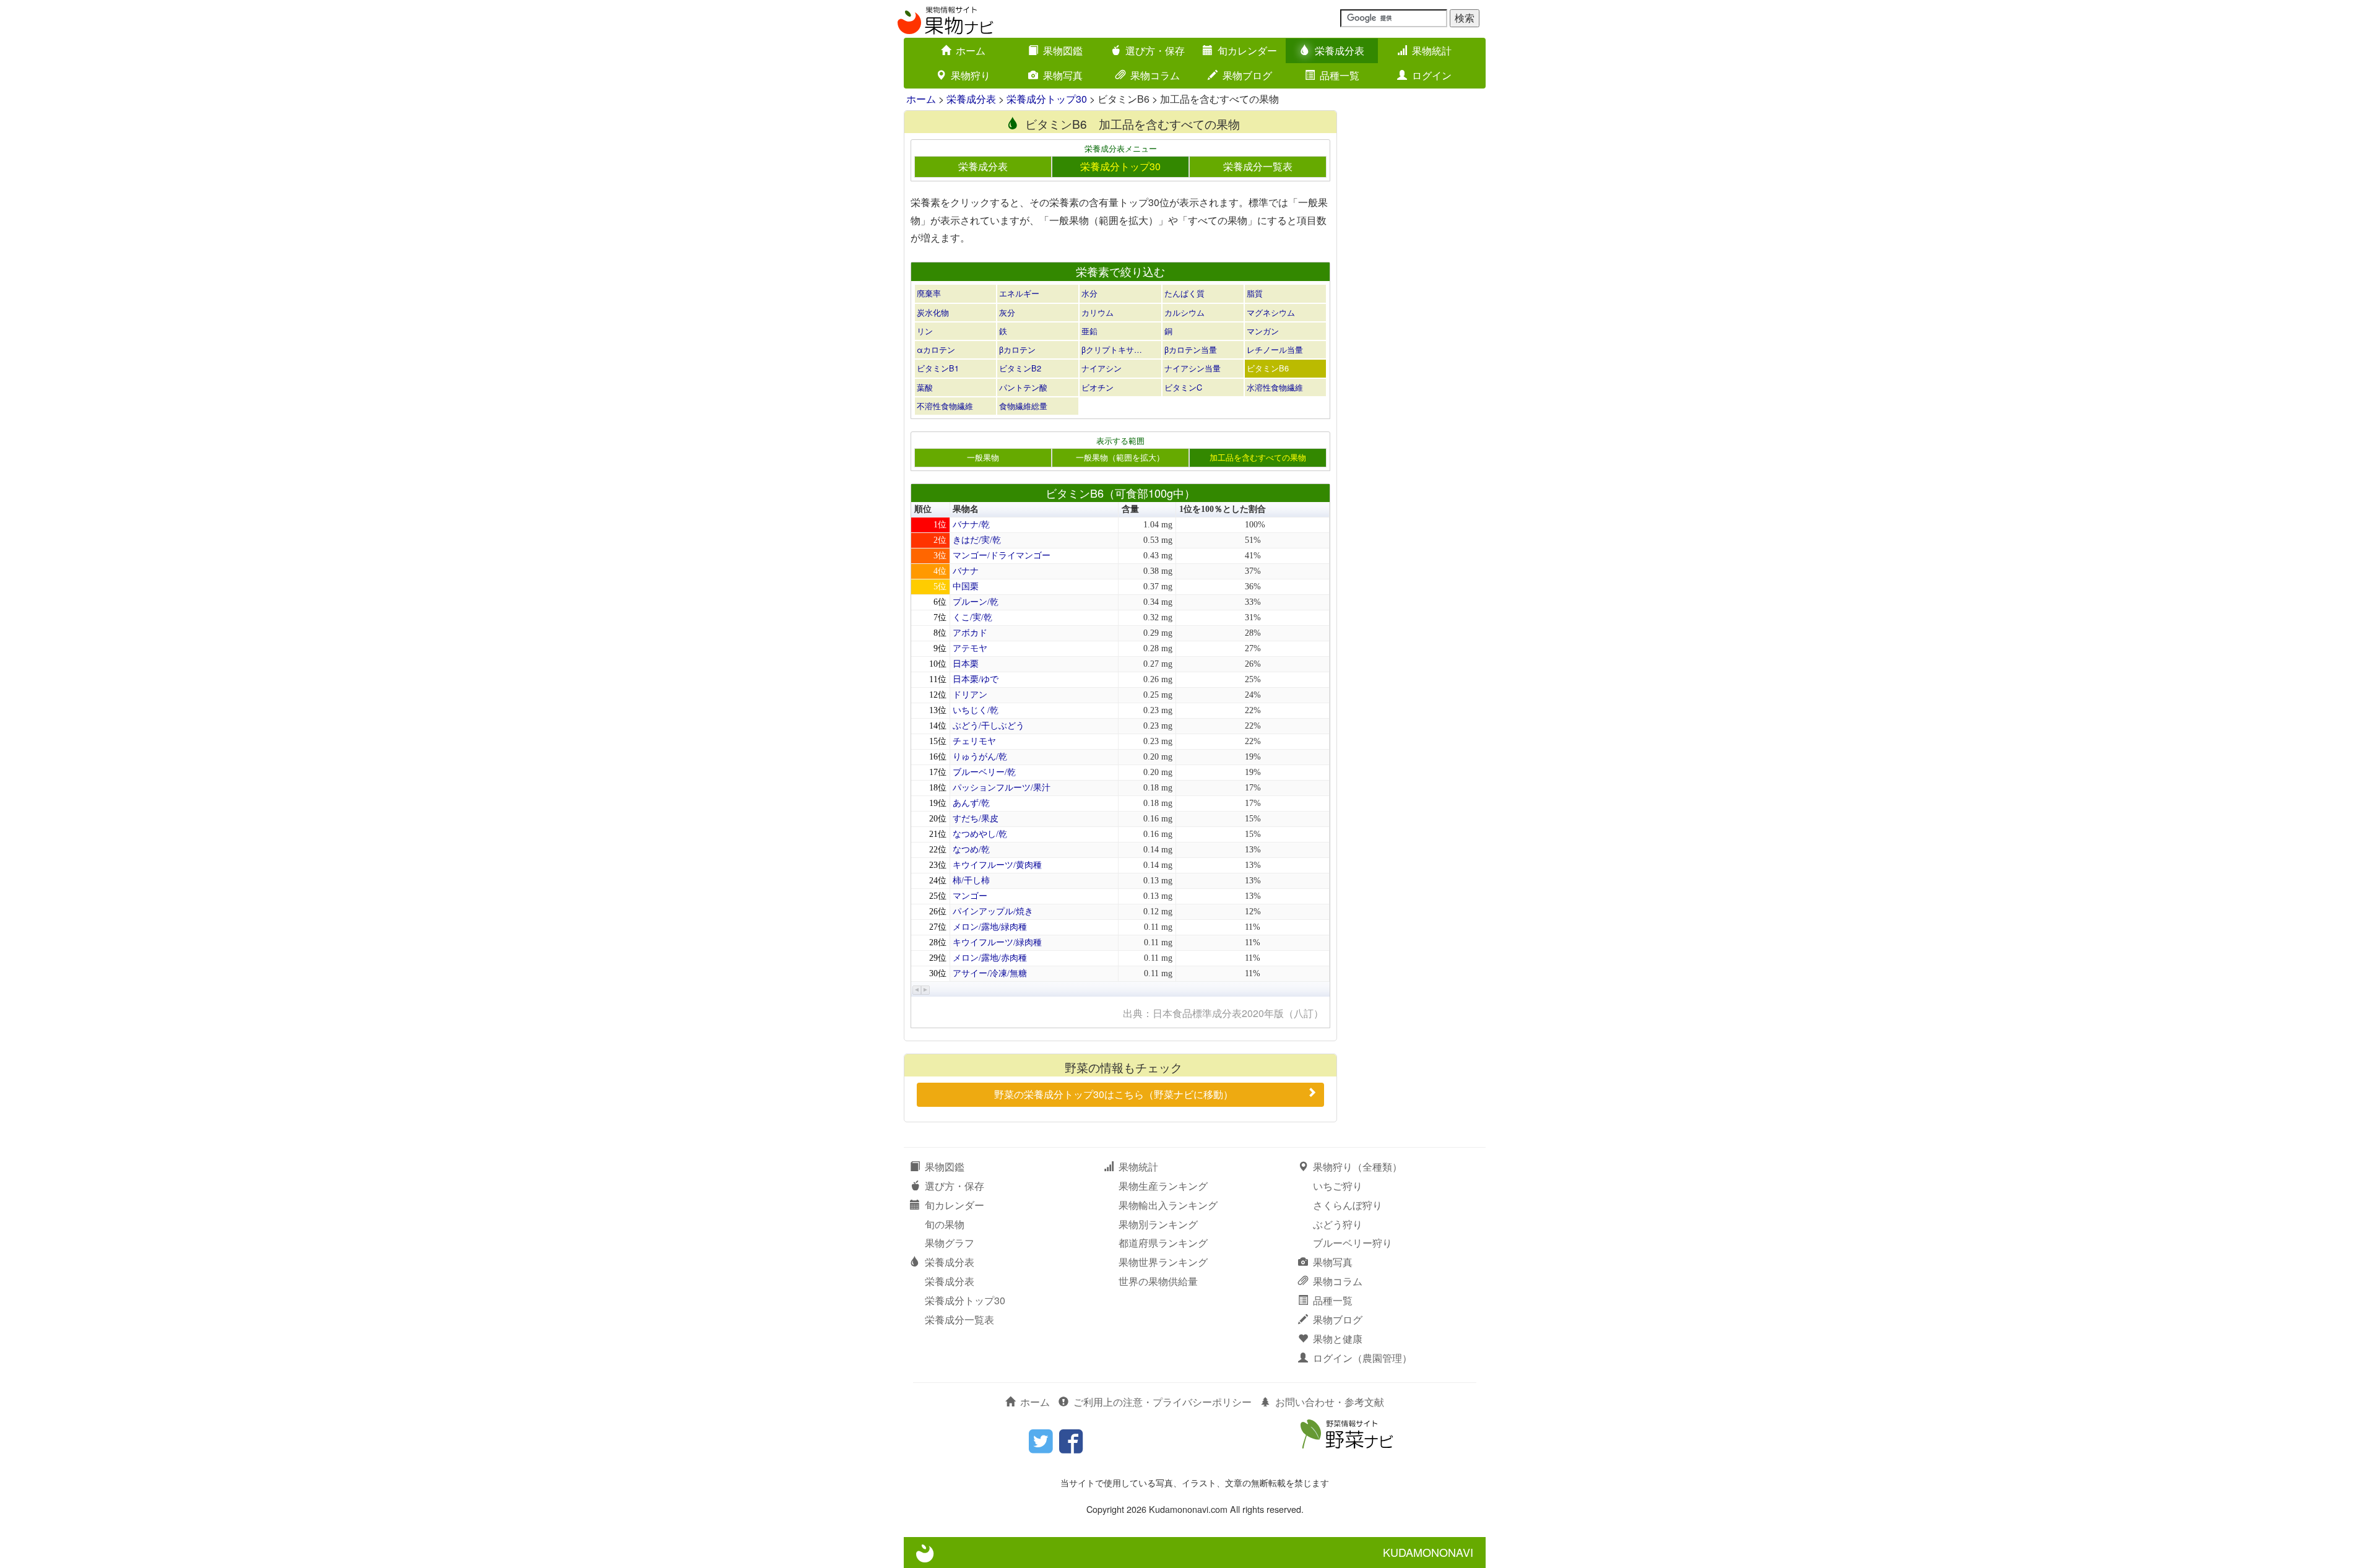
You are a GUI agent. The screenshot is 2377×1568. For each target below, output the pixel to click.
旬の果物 (945, 1224)
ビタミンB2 (1020, 368)
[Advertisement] (1418, 296)
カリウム (1098, 312)
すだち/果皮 (976, 819)
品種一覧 (1340, 75)
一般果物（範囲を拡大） (1120, 457)
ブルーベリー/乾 (984, 772)
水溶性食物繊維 (1275, 387)
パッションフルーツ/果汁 (1002, 788)
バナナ (966, 571)
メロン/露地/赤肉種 (990, 958)
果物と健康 (1338, 1339)
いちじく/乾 (976, 710)
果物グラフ (950, 1243)
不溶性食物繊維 (945, 406)
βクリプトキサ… (1112, 349)
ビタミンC (1183, 387)
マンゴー (970, 896)
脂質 (1255, 293)
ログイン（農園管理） (1362, 1358)
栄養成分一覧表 (1258, 166)
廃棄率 (929, 293)
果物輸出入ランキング (1168, 1205)
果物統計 (1432, 50)
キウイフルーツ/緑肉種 (997, 942)
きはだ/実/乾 (977, 540)
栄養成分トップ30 (1047, 99)
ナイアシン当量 (1193, 368)
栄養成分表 (1340, 50)
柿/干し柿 (971, 881)
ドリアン (970, 695)
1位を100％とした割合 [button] (1223, 509)
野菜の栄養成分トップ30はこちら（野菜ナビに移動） (1114, 1094)
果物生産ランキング (1163, 1186)
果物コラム (1155, 75)
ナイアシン (1102, 368)
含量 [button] (1130, 509)
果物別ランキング (1158, 1224)
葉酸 (925, 387)
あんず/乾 (971, 803)
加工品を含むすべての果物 (1258, 457)
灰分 (1007, 312)
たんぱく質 (1184, 293)
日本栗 (966, 664)
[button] (917, 990)
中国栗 (966, 587)
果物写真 (1063, 75)
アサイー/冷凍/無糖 (990, 973)
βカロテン (1017, 349)
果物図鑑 (1063, 50)
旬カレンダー (1247, 50)
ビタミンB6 (1268, 368)
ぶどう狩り (1338, 1224)
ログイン (1432, 75)
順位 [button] (923, 509)
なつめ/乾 (971, 850)
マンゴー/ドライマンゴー (1002, 556)
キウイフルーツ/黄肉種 (997, 865)
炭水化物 (933, 312)
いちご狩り (1338, 1186)
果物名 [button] (966, 509)
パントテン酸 (1023, 387)
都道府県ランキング (1163, 1243)
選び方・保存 (1155, 50)
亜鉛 (1089, 331)
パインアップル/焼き (993, 912)
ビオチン (1098, 387)
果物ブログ (1247, 75)
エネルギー (1019, 293)
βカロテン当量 (1191, 349)
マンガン (1263, 331)
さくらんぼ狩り (1348, 1205)
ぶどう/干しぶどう (989, 726)
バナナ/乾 (971, 525)
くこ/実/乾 (972, 617)
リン (925, 331)
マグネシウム (1271, 312)
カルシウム (1184, 312)
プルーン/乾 (976, 602)
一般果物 (983, 457)
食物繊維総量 (1023, 406)
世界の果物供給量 (1158, 1281)
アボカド (970, 633)
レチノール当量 (1275, 349)
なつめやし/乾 (980, 834)
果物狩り (971, 75)
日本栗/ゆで (976, 679)
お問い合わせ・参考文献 (1330, 1402)
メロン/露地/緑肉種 (990, 927)
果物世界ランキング (1163, 1262)
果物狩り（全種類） (1357, 1167)
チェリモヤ (974, 741)
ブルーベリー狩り (1353, 1243)
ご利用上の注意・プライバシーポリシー (1163, 1402)
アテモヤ (970, 648)
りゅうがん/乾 (980, 757)
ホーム (971, 50)
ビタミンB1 (938, 368)
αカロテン (936, 349)
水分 (1089, 293)
